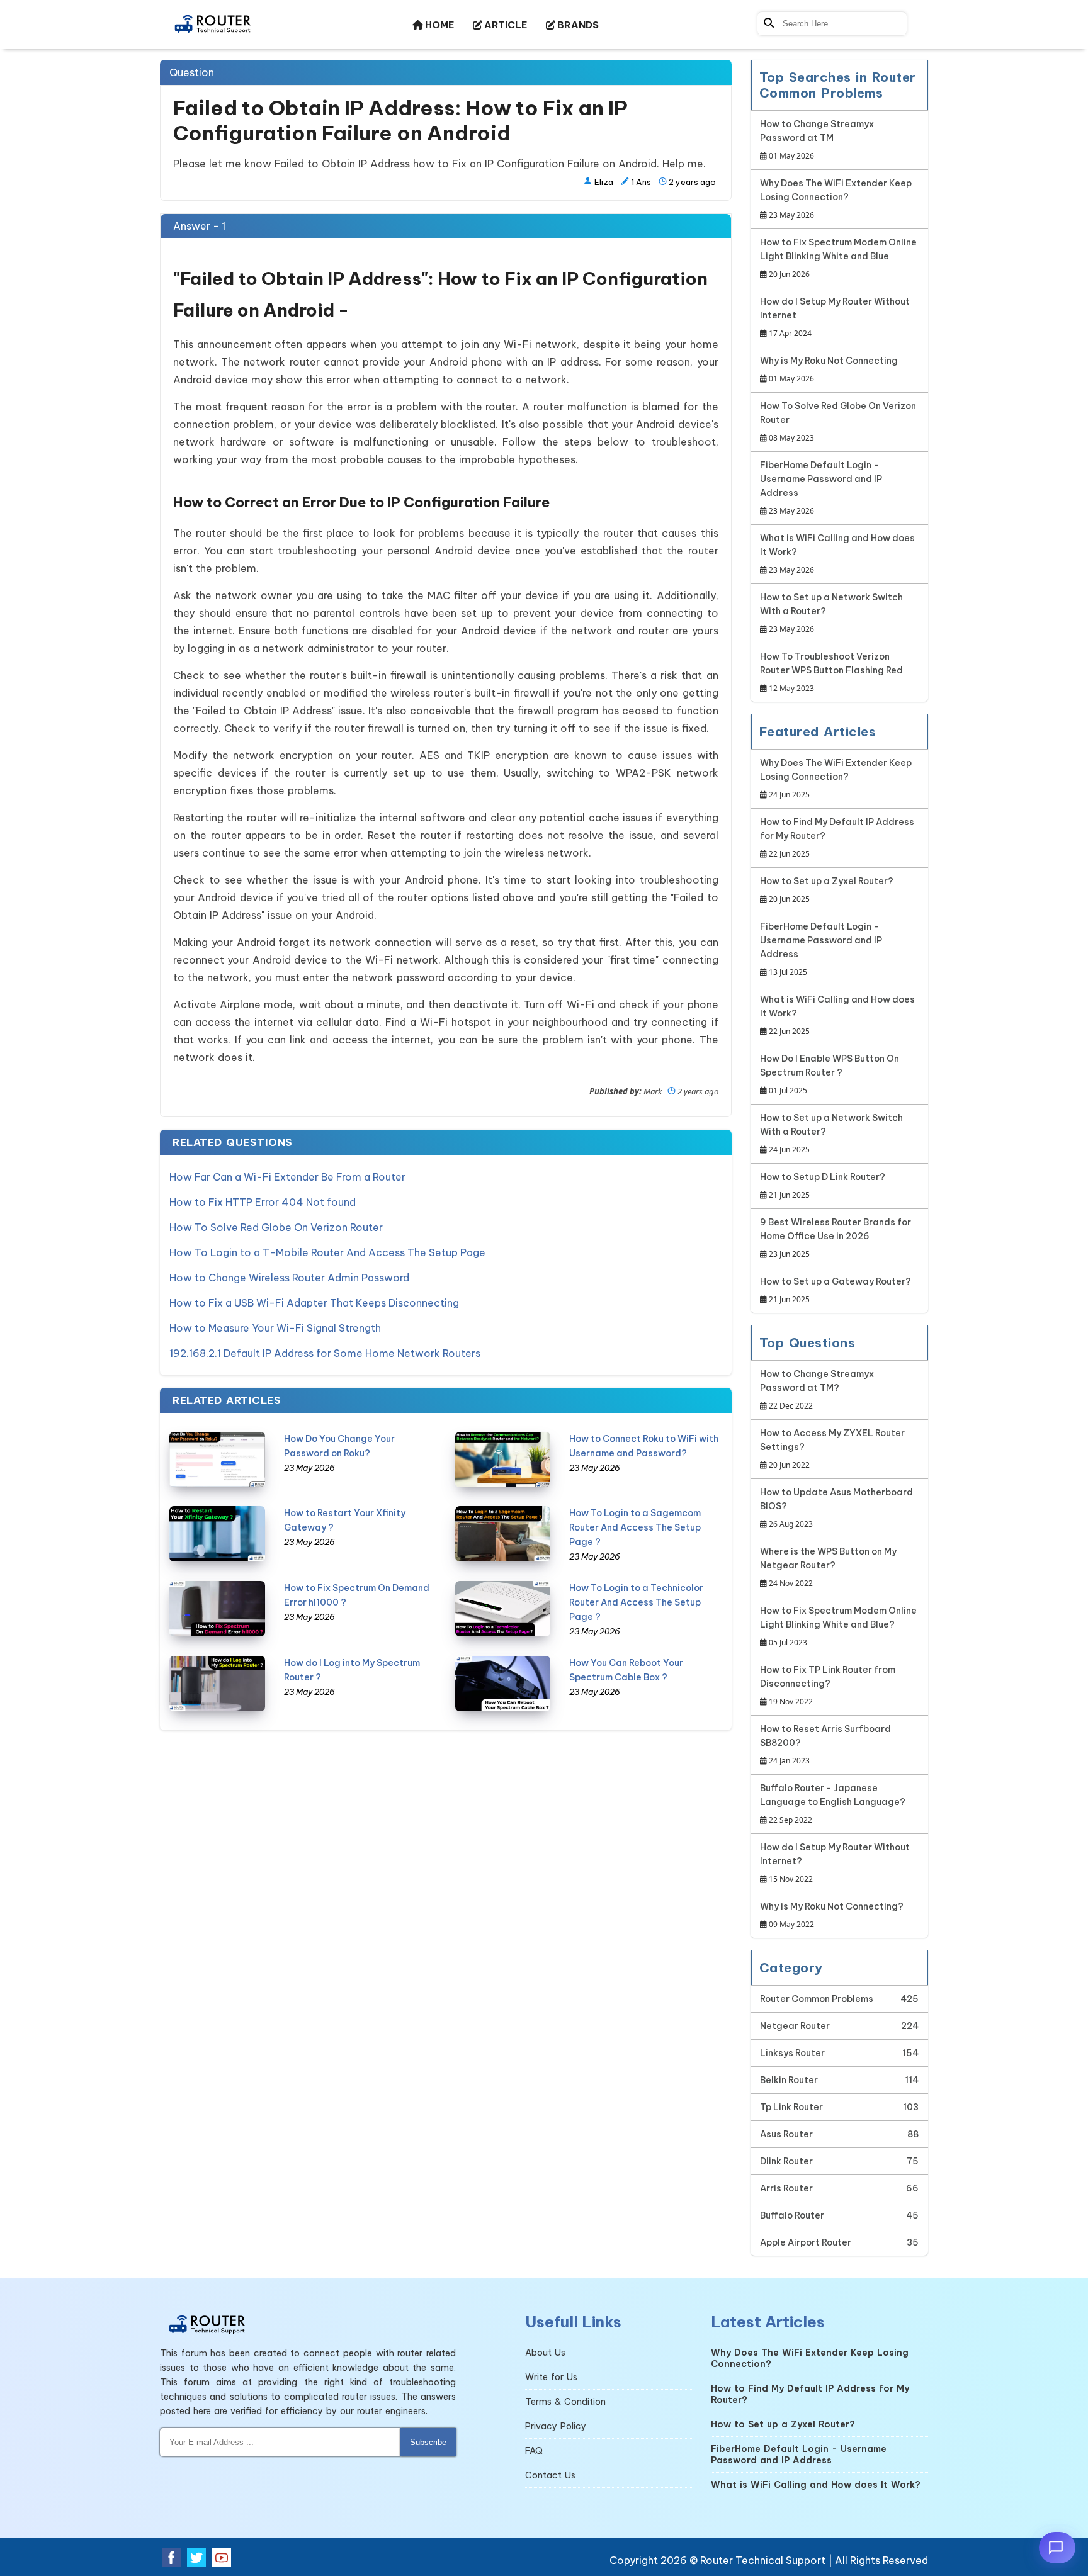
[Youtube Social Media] (222, 2557)
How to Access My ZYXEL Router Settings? (832, 1449)
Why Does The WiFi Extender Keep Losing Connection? (836, 199)
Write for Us (551, 2377)
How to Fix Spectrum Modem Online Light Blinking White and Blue (838, 258)
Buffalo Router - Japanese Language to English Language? (833, 1804)
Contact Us (550, 2475)
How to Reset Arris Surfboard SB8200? (825, 1745)
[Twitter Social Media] (196, 2557)
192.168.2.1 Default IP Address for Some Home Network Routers (325, 1353)
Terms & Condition (565, 2402)
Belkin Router (789, 2080)
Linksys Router (792, 2053)
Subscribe (428, 2442)
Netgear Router (795, 2026)
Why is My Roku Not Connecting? (832, 1915)
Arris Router (786, 2188)
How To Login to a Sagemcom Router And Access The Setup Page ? (635, 1527)
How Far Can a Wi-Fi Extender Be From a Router (287, 1177)
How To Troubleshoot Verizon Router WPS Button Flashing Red (831, 672)
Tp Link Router (791, 2107)
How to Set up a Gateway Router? (836, 1290)
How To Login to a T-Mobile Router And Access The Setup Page (327, 1252)
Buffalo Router (792, 2215)
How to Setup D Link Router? (823, 1186)
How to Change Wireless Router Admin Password (289, 1278)
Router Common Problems (817, 1999)
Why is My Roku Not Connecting (829, 369)
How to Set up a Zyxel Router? (827, 890)
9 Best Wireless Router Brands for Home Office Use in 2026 (836, 1238)
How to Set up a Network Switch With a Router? (831, 613)
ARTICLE (505, 25)
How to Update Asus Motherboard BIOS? (836, 1508)
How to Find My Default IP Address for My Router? (837, 838)
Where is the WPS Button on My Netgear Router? (828, 1567)
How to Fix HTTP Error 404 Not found (263, 1202)
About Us (545, 2353)
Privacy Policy (556, 2426)
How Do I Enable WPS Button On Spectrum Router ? (830, 1074)
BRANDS (577, 25)
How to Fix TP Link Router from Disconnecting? (828, 1685)
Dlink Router (786, 2161)
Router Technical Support (763, 2560)
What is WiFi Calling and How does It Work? (837, 554)
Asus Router (786, 2134)
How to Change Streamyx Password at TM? (817, 1390)
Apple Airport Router (806, 2242)
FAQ (534, 2451)
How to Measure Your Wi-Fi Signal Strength (275, 1328)
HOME (439, 25)
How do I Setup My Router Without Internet (835, 317)
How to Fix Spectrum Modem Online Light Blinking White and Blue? (838, 1626)
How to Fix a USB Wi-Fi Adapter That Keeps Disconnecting (314, 1303)
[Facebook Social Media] (171, 2557)
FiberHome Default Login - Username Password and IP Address (821, 488)
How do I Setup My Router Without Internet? (835, 1863)
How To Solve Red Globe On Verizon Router (276, 1227)
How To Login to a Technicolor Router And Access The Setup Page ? (636, 1602)
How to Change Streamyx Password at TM (817, 140)
